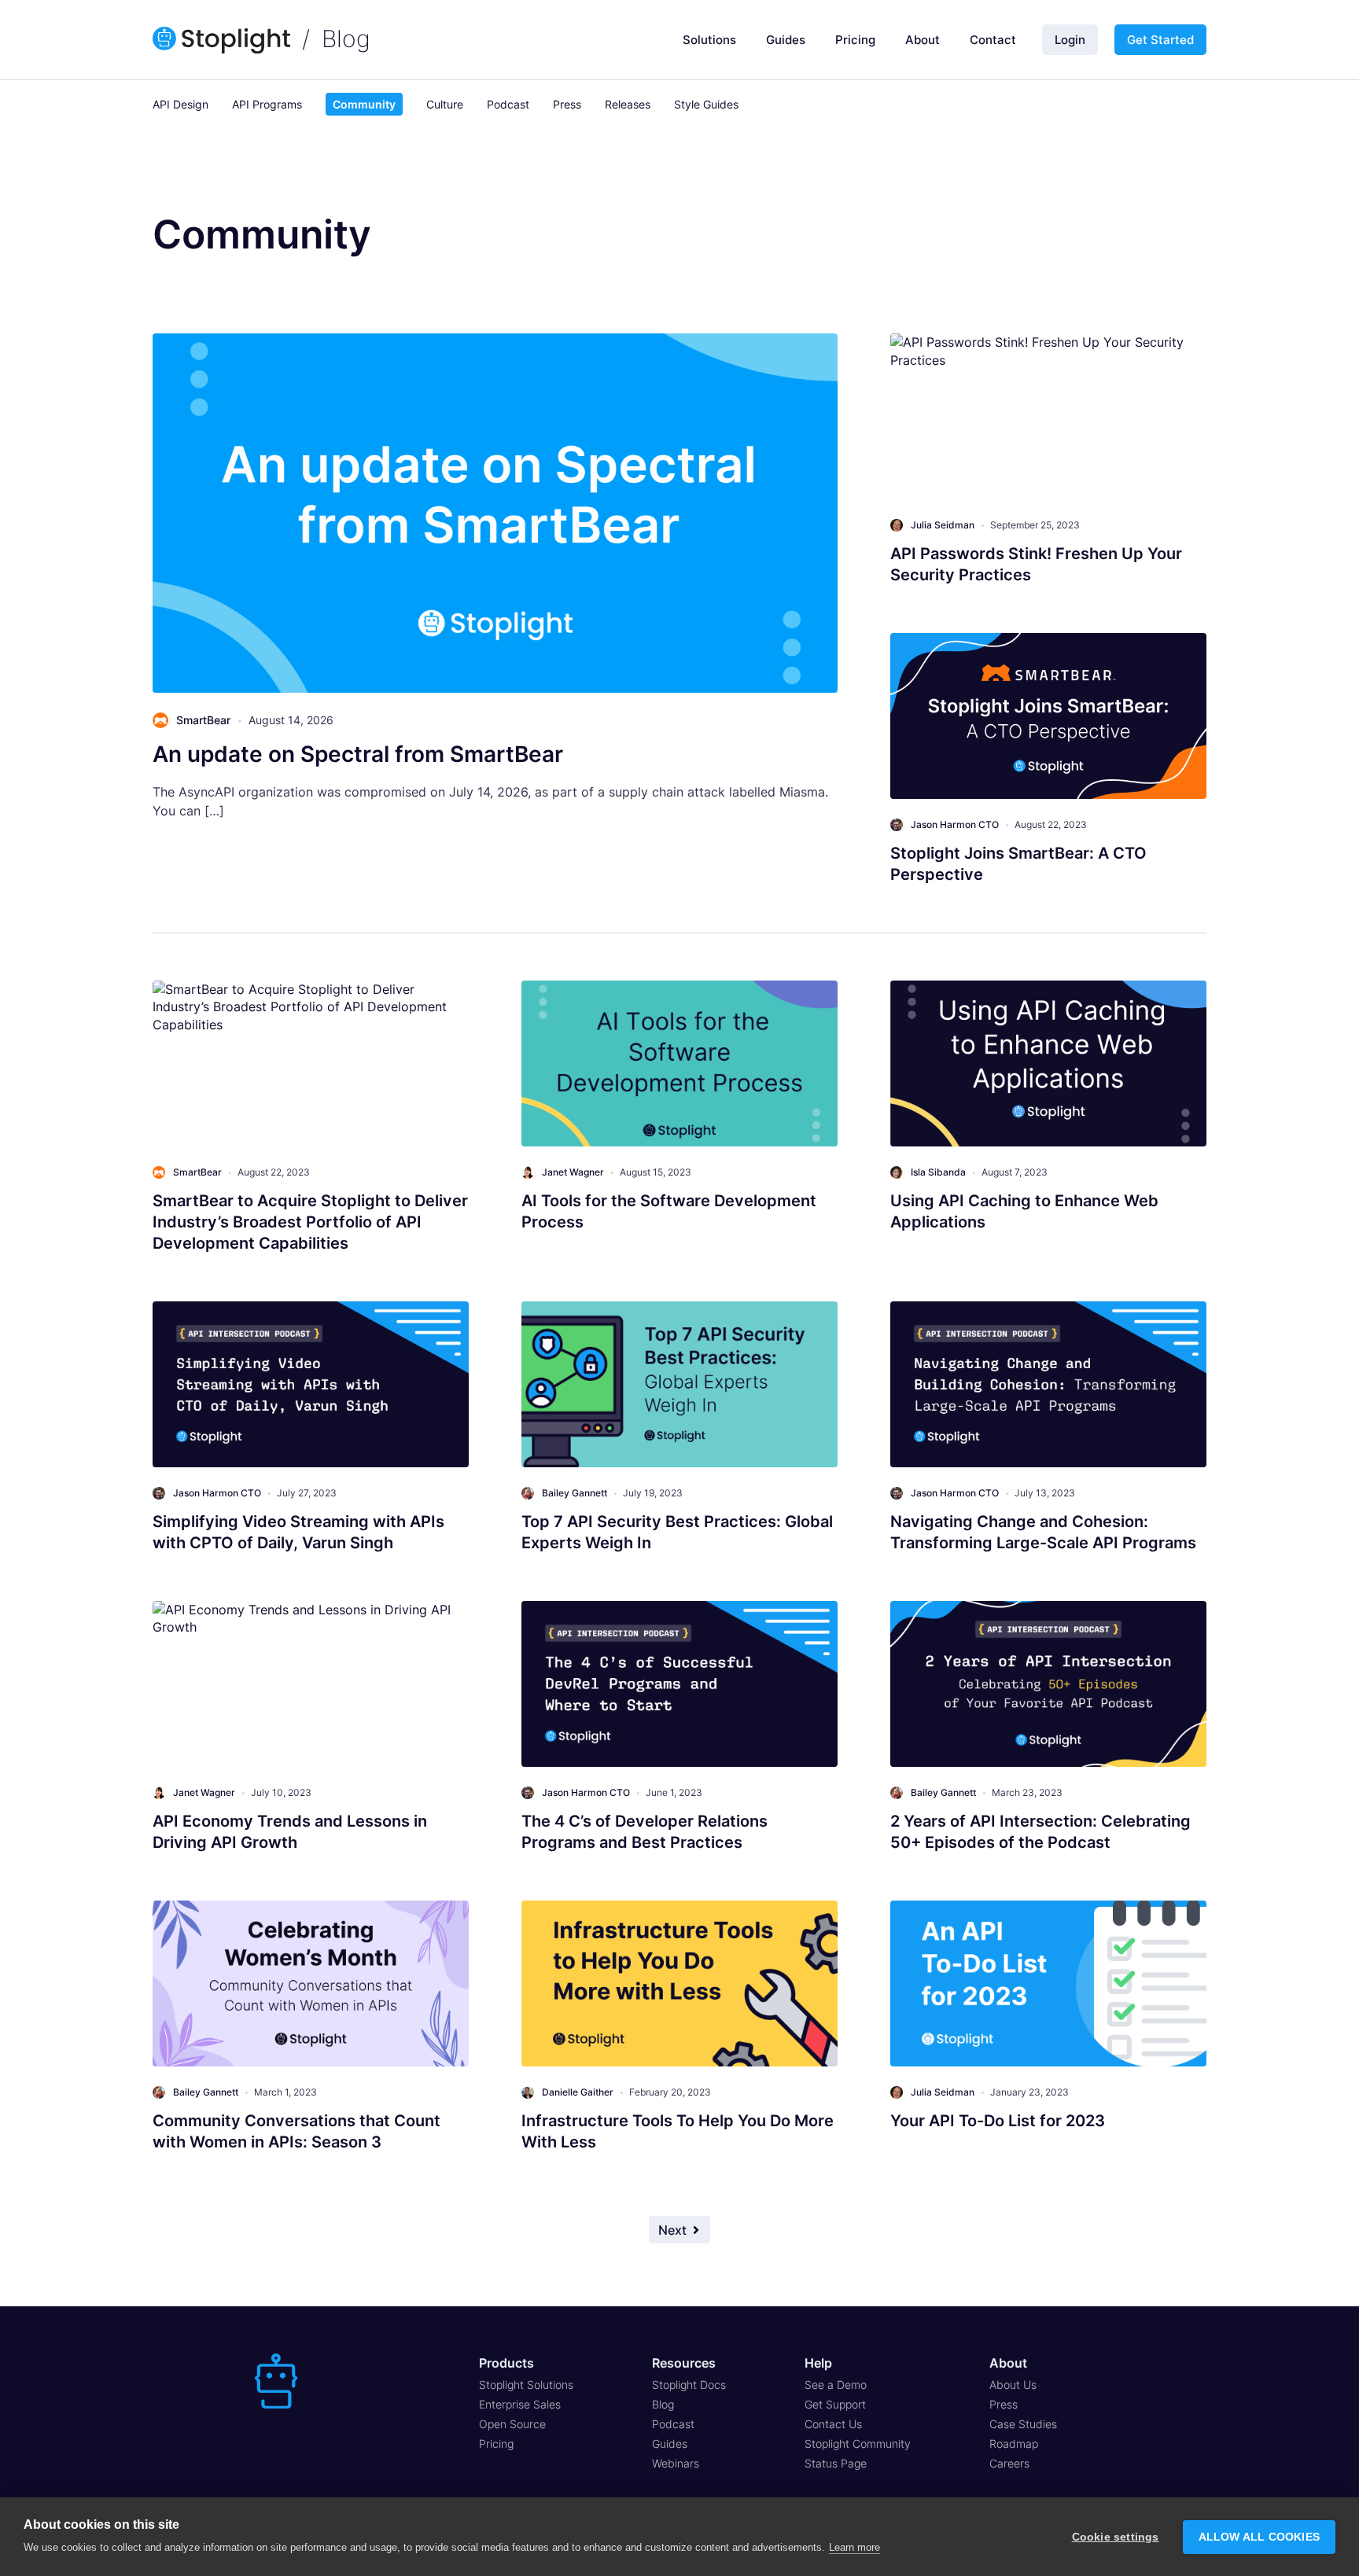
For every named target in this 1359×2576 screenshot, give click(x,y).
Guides (786, 40)
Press (567, 104)
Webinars (676, 2463)
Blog (346, 39)
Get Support (835, 2404)
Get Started (1160, 40)
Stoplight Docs (689, 2385)
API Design (180, 104)
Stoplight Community (858, 2444)
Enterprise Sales (520, 2404)
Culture (445, 104)
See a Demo (836, 2385)
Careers (1009, 2463)
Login (1070, 40)
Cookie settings (1116, 2537)
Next (672, 2230)
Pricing (855, 40)
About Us (1013, 2385)
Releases (628, 104)
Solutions (709, 40)
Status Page (836, 2463)
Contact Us (833, 2424)
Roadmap (1014, 2444)
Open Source (512, 2424)
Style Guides (706, 104)
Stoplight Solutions (526, 2385)
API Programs (267, 104)
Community (364, 104)
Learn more (854, 2547)
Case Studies (1023, 2424)
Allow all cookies (1259, 2537)
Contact (993, 40)
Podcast (508, 104)
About (923, 40)
